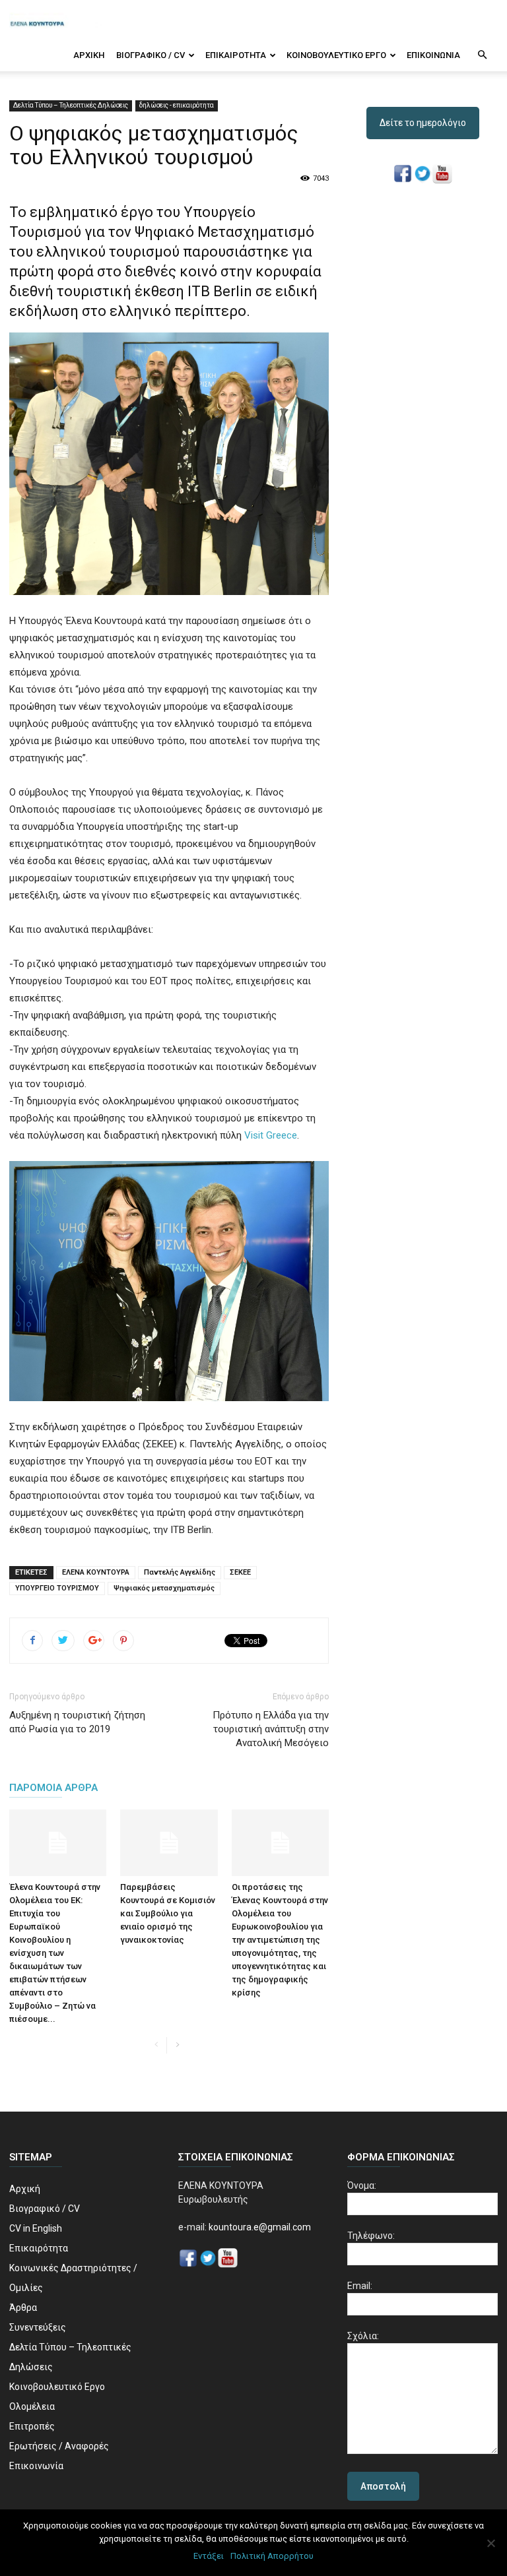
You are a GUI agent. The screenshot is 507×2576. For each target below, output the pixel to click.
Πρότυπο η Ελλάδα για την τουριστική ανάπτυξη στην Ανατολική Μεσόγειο (271, 1729)
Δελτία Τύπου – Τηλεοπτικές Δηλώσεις (71, 105)
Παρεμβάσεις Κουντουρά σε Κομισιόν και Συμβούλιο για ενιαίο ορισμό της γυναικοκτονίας (168, 1913)
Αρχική (89, 55)
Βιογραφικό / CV (151, 55)
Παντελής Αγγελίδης (180, 1572)
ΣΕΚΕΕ (240, 1572)
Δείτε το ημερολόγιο (423, 123)
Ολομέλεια (32, 2406)
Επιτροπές (32, 2426)
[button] (482, 55)
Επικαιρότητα (236, 55)
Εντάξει (209, 2556)
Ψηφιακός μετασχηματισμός (164, 1588)
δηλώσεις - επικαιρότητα (177, 105)
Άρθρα (23, 2308)
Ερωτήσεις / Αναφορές (59, 2446)
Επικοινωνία (433, 55)
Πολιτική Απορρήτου (272, 2556)
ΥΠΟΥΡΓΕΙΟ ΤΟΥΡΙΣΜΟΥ (57, 1588)
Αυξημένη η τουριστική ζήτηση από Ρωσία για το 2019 (77, 1722)
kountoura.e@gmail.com (259, 2227)
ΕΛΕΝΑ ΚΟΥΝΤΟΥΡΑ (96, 1572)
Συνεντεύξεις (38, 2327)
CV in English (36, 2228)
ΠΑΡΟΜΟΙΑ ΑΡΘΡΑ (53, 1788)
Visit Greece (271, 1135)
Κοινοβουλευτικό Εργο (336, 55)
